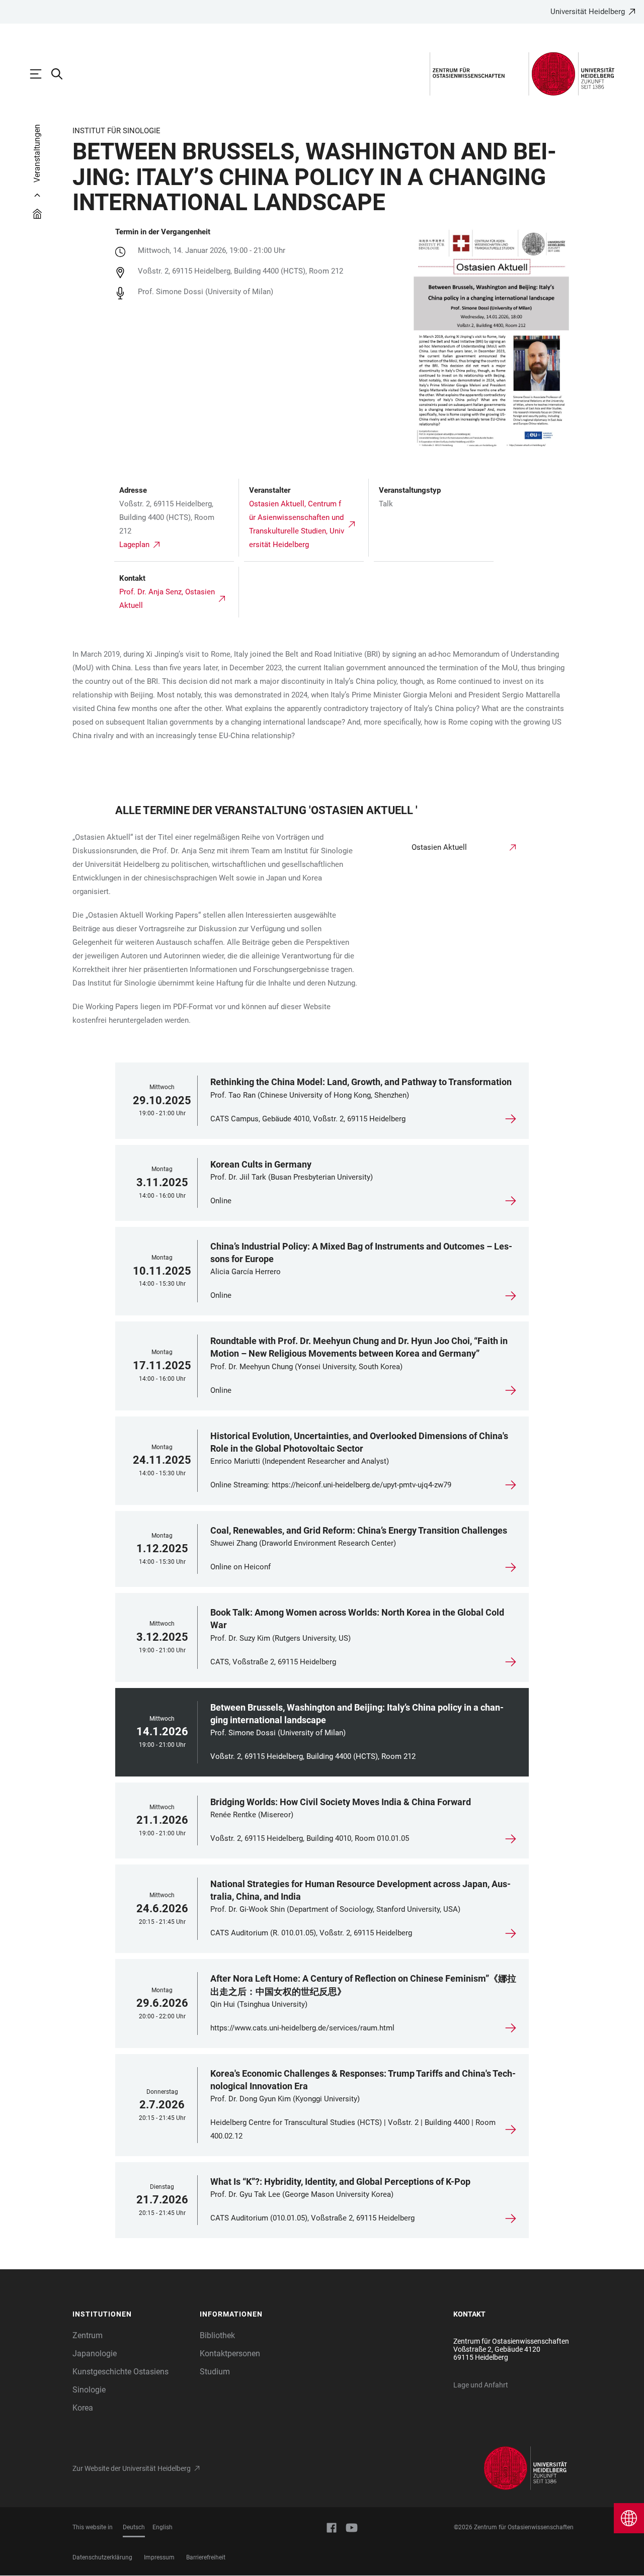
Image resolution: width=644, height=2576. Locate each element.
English (163, 2527)
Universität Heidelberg (588, 12)
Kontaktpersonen (230, 2353)
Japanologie (95, 2353)
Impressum (159, 2557)
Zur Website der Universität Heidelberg (132, 2468)
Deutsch (134, 2527)
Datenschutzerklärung (102, 2557)
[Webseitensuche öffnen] (62, 74)
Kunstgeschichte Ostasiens (120, 2372)
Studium (215, 2372)
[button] (131, 2315)
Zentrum (88, 2335)
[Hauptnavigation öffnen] (41, 74)
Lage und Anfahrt (481, 2385)
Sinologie (89, 2390)
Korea (83, 2408)
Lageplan (134, 545)
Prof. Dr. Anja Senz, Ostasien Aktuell (167, 599)
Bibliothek (217, 2335)
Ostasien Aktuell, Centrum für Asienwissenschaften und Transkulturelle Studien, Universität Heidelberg (297, 524)
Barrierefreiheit (206, 2557)
